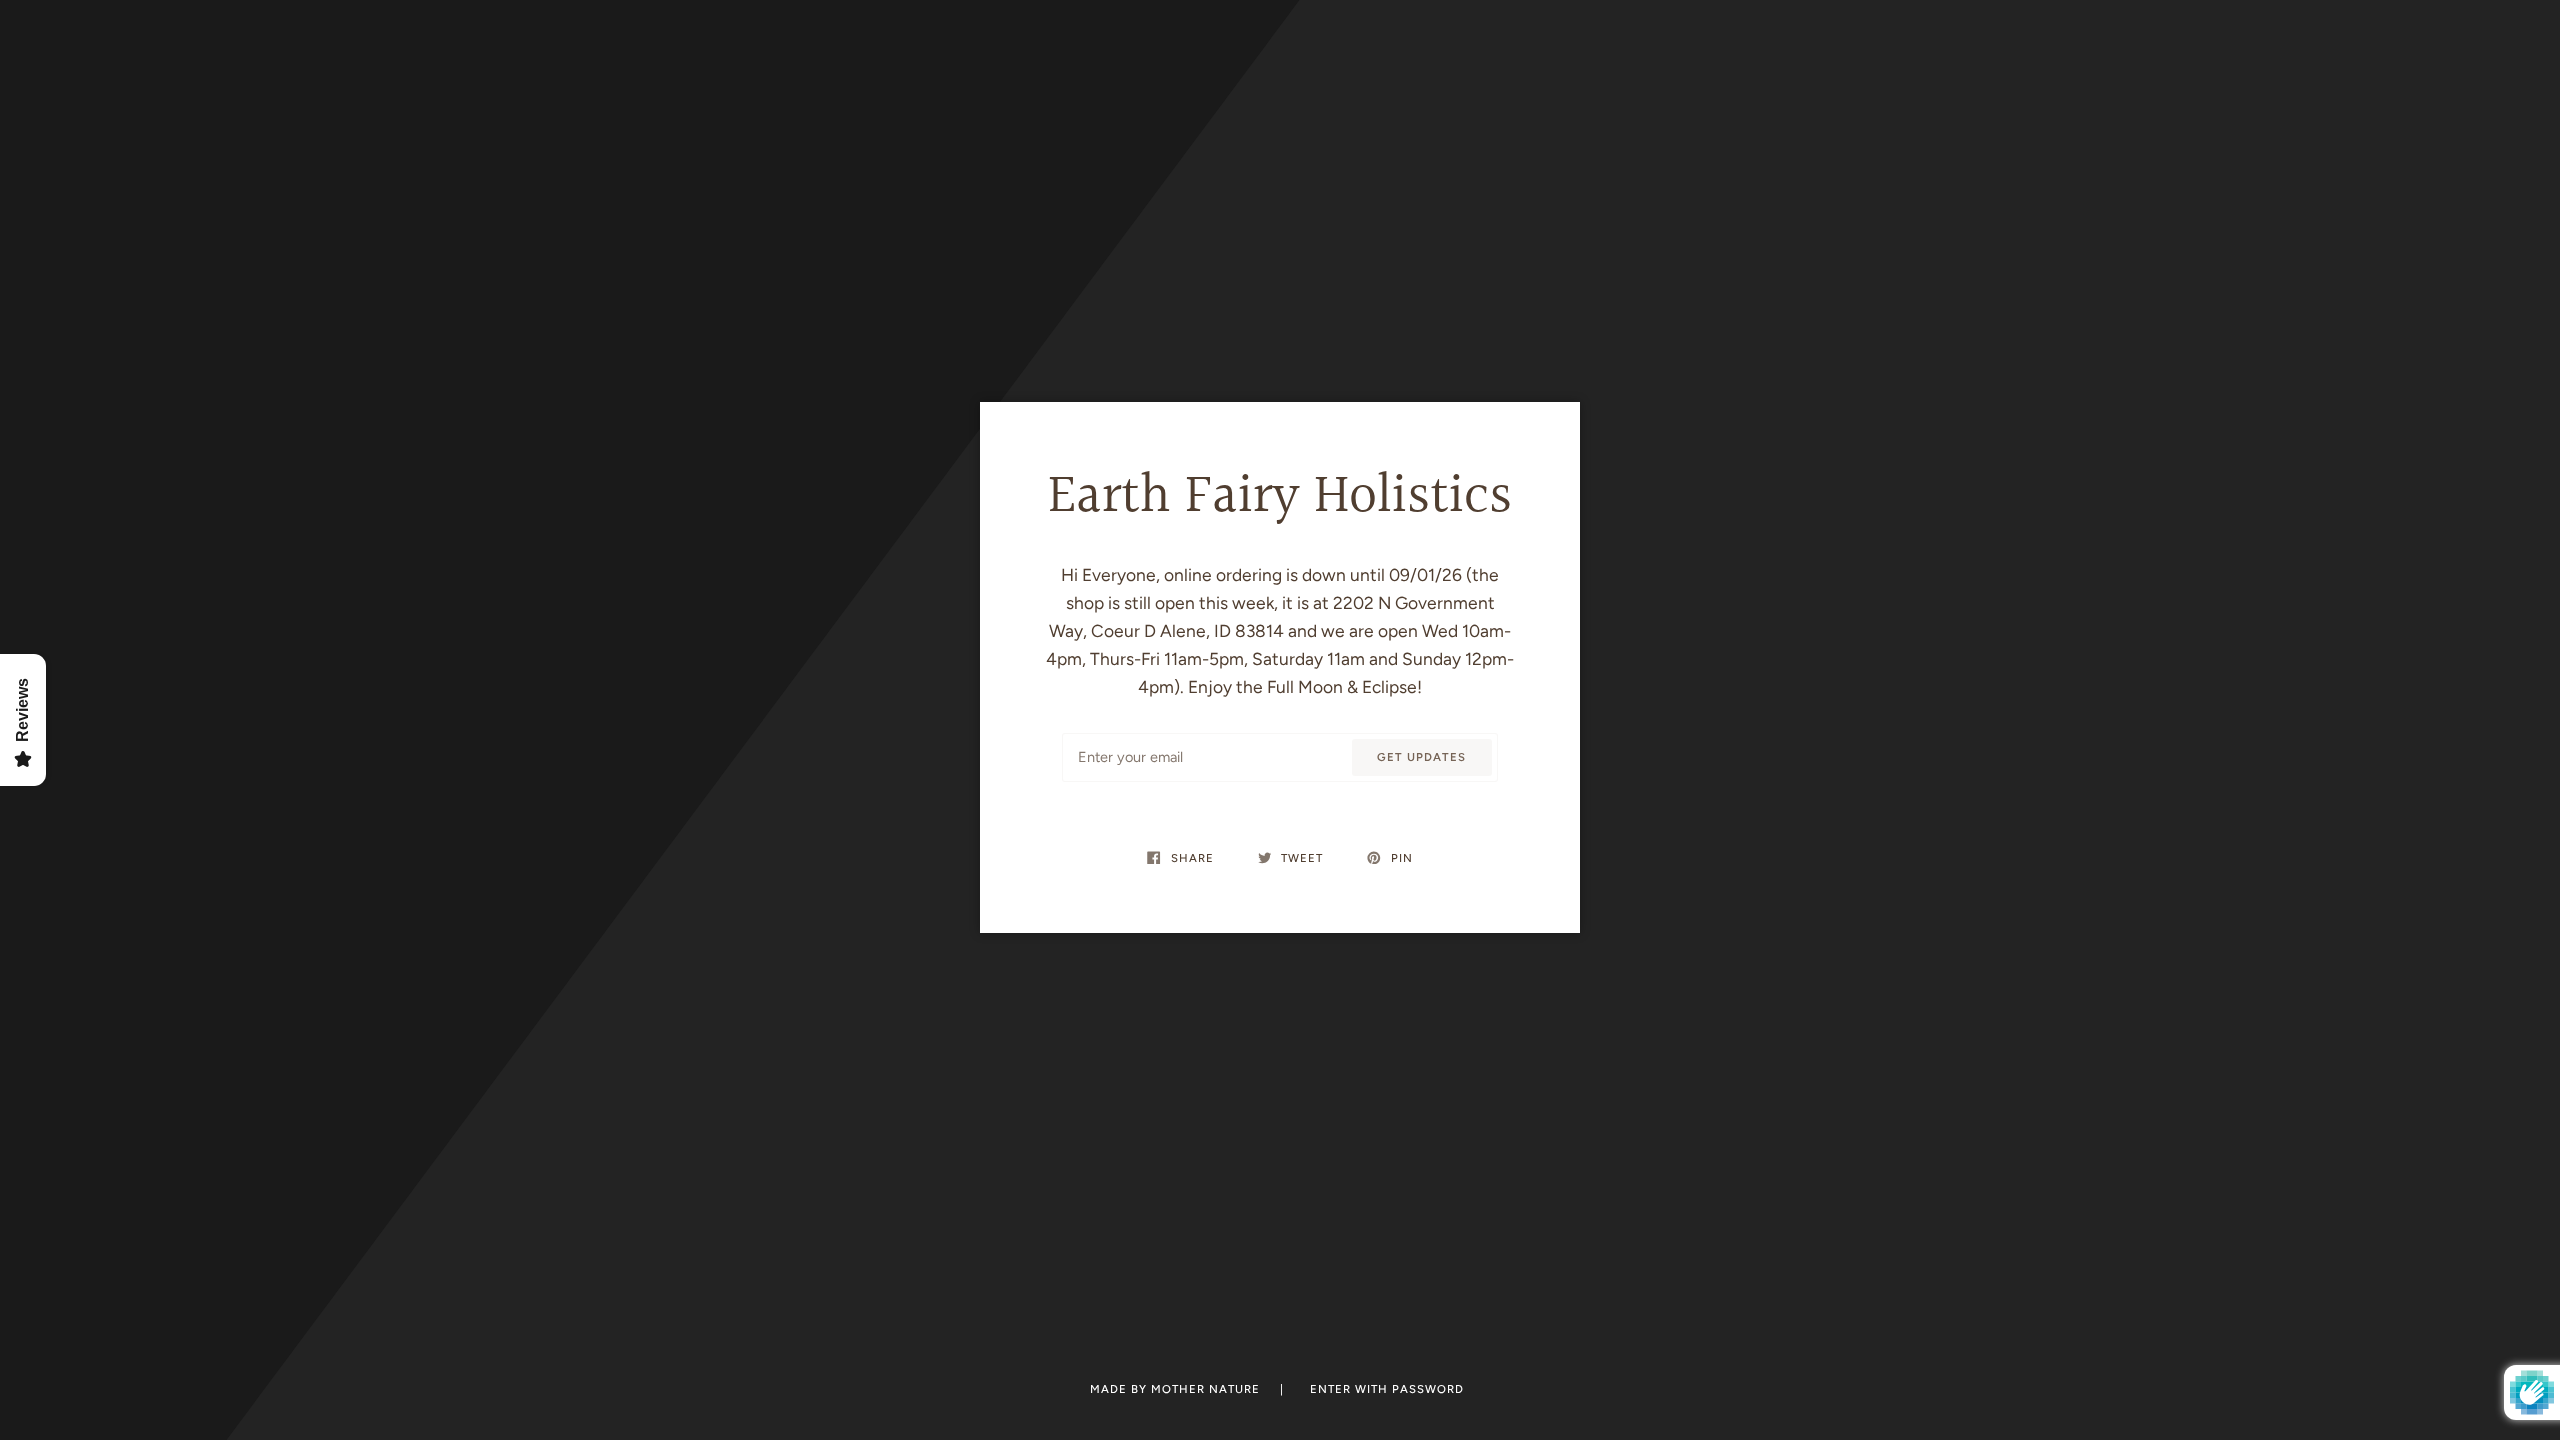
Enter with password (1387, 1389)
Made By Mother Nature (1177, 1389)
